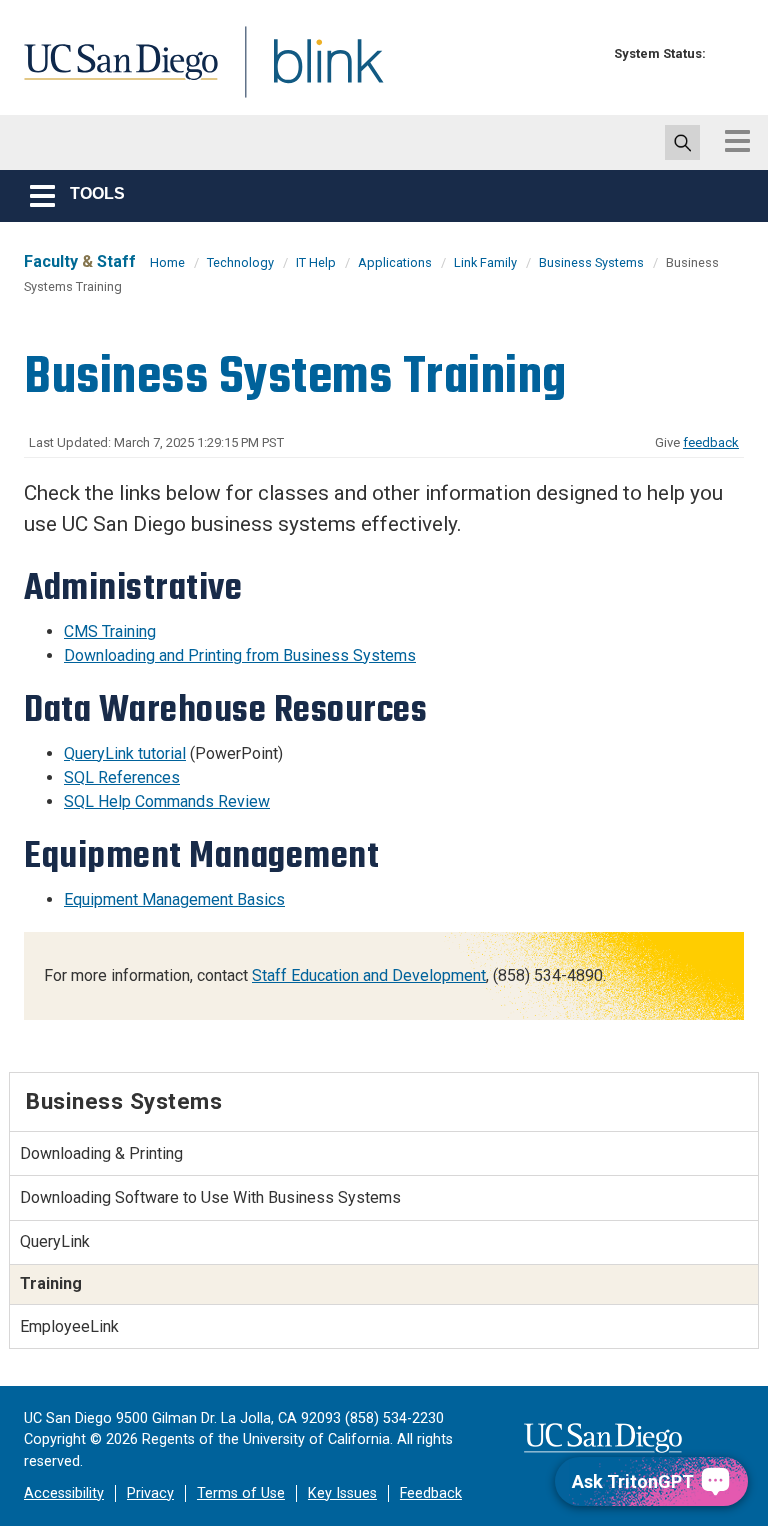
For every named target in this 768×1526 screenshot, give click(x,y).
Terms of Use (241, 1493)
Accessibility (64, 1493)
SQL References (122, 777)
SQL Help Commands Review (167, 801)
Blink (309, 73)
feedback (711, 442)
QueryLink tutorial (125, 753)
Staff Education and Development (369, 975)
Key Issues (342, 1493)
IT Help (316, 262)
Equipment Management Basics (174, 899)
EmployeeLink (69, 1326)
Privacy (150, 1493)
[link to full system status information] (726, 53)
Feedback (431, 1493)
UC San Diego (114, 73)
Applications (395, 262)
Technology (240, 262)
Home (167, 262)
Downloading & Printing (101, 1153)
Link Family (485, 262)
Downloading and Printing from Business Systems (240, 655)
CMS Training (110, 631)
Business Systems (591, 262)
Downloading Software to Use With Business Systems (210, 1197)
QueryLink (55, 1241)
